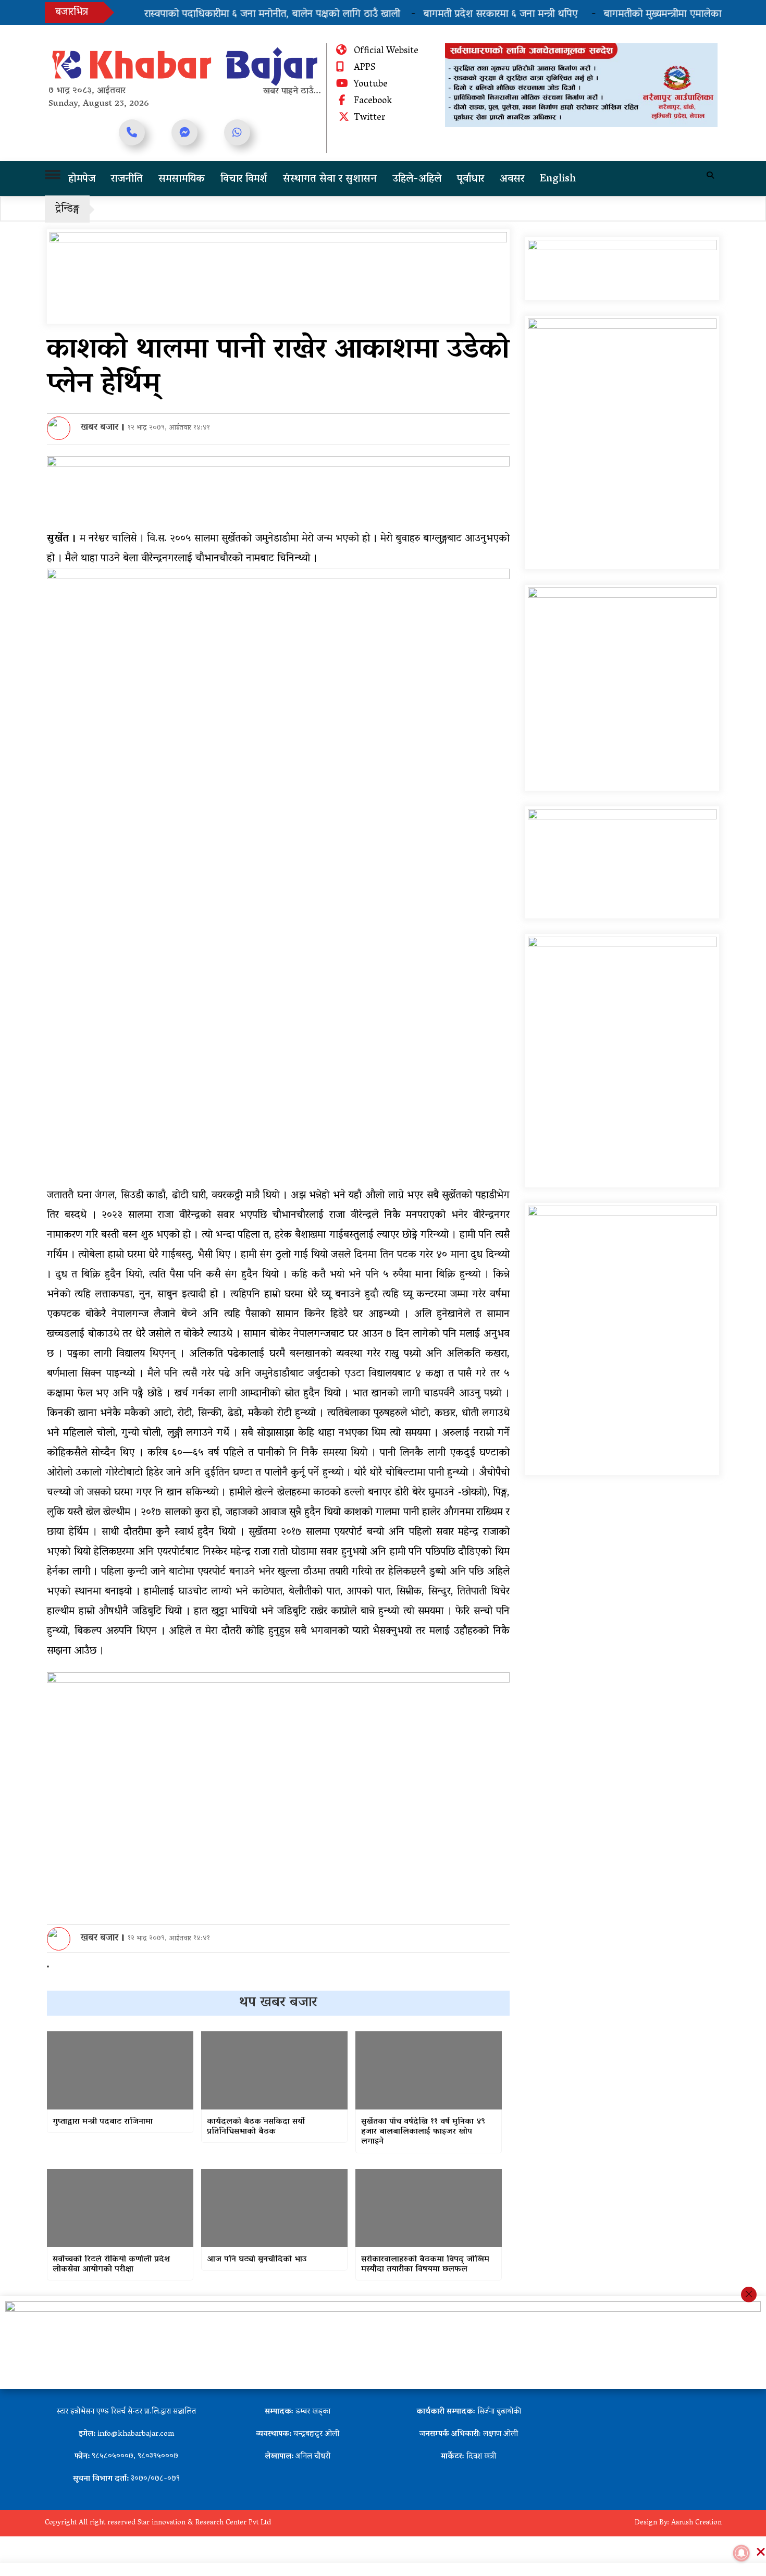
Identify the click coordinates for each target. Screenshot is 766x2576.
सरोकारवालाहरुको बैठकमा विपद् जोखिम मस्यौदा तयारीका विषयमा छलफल (425, 2265)
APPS (365, 68)
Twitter (370, 118)
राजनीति (127, 179)
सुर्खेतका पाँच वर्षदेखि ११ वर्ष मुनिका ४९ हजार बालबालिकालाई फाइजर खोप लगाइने (423, 2132)
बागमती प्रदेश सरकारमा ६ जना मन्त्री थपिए (468, 15)
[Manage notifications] (742, 2553)
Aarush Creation (696, 2523)
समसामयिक (182, 179)
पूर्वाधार (471, 179)
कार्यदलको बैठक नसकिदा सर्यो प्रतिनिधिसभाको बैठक (256, 2127)
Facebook (373, 102)
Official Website (386, 52)
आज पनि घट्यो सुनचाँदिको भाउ (257, 2260)
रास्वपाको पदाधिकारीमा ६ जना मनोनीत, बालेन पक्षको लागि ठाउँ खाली (238, 15)
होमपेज (82, 179)
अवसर (512, 179)
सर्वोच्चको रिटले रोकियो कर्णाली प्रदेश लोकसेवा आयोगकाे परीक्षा (111, 2265)
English (558, 179)
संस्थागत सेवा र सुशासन (330, 179)
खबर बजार (100, 428)
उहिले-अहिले (417, 179)
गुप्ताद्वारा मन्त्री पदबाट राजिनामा (103, 2122)
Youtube (371, 85)
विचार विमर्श (244, 179)
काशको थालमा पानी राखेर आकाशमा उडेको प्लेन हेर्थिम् (278, 368)
